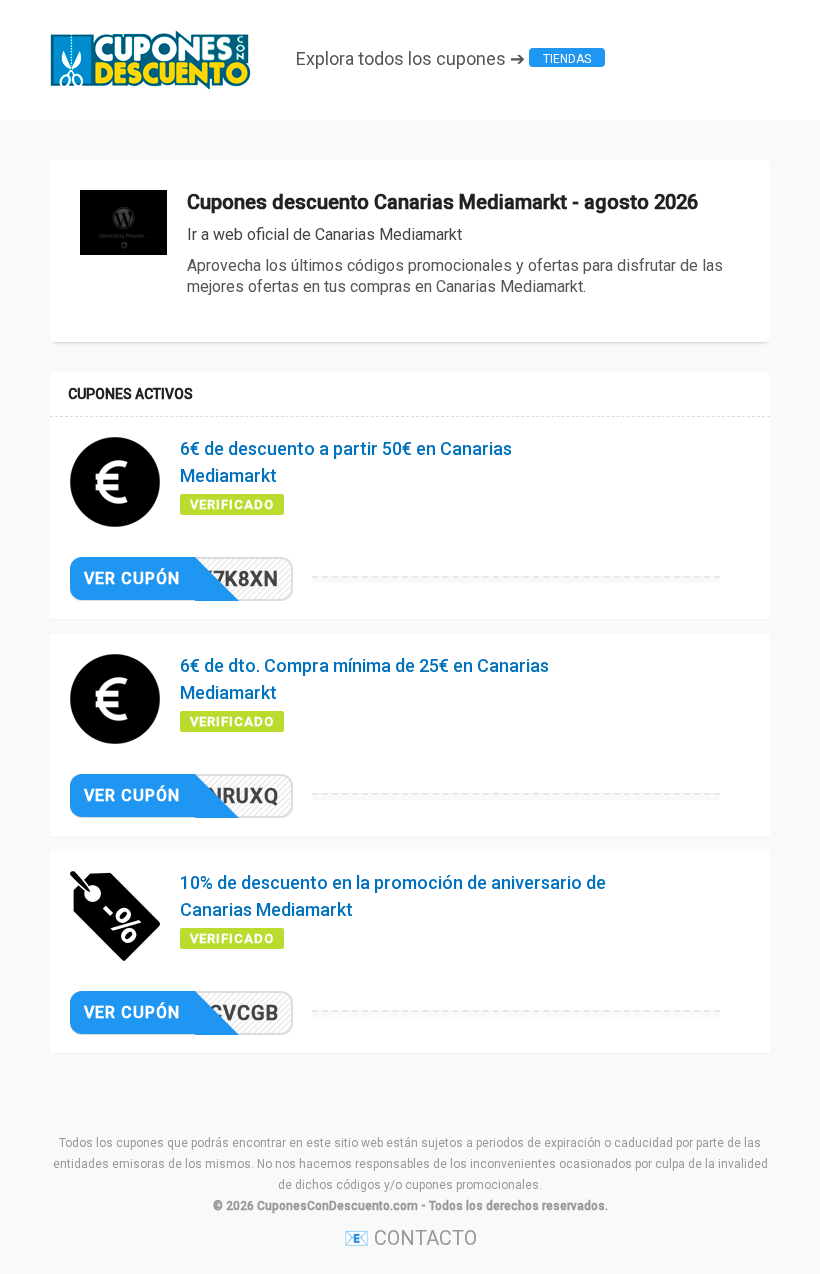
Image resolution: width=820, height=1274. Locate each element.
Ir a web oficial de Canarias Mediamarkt (324, 234)
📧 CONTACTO (410, 1238)
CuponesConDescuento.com (337, 1206)
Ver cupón (132, 578)
